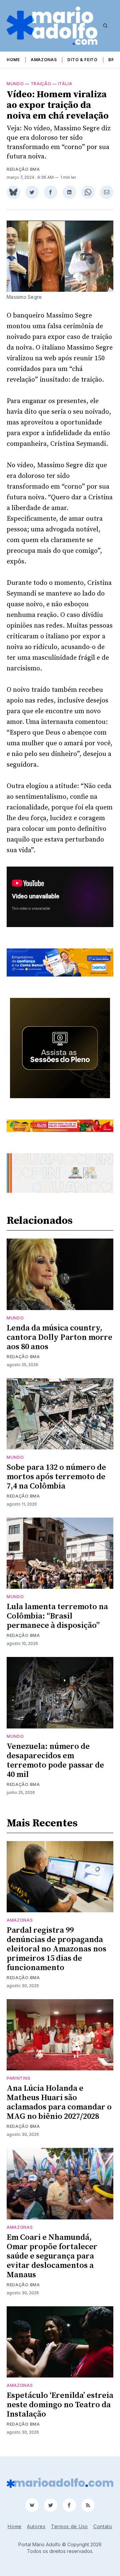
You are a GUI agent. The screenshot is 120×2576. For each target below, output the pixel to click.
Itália (65, 84)
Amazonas (44, 60)
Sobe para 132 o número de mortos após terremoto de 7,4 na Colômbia (56, 1477)
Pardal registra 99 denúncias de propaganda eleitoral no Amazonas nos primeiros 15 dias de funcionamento (56, 1949)
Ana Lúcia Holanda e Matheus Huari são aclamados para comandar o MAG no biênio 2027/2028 (59, 2102)
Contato (103, 2526)
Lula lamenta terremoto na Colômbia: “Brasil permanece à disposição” (57, 1616)
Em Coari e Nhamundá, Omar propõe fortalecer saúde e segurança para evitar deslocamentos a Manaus (52, 2256)
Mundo (15, 84)
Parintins (18, 2078)
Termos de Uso (69, 2526)
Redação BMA (23, 169)
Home (13, 60)
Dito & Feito (82, 60)
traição (41, 84)
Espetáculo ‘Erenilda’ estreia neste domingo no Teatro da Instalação (60, 2405)
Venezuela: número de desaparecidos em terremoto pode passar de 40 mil (55, 1761)
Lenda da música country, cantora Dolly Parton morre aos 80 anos (59, 1337)
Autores (36, 2526)
